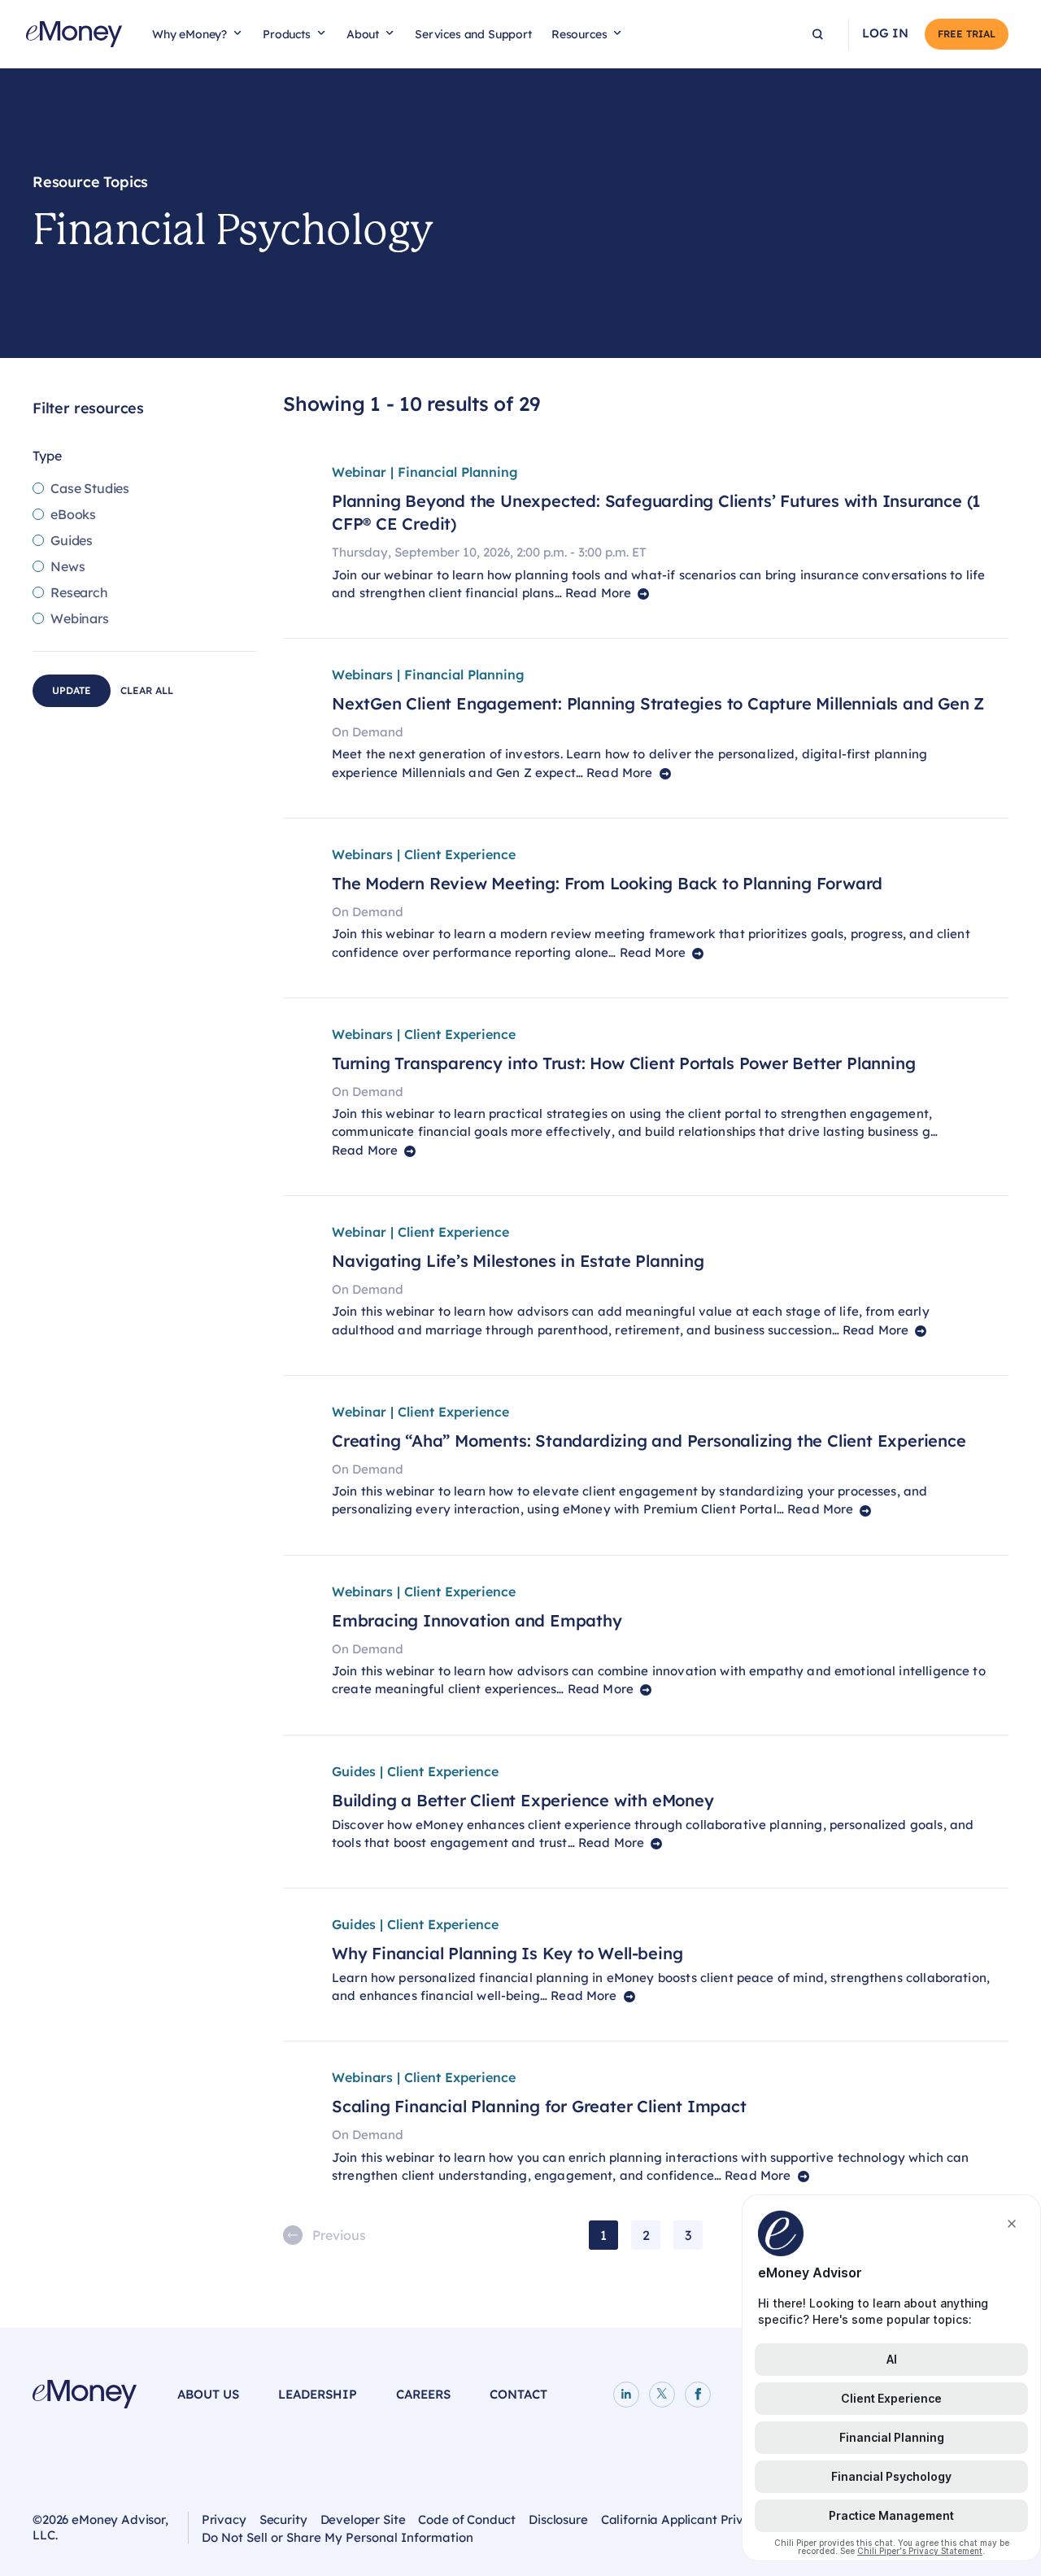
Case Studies (90, 488)
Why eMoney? (189, 34)
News (68, 566)
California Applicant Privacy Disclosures (717, 2519)
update (72, 690)
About (363, 34)
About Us (208, 2394)
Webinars (80, 618)
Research (79, 592)
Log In (885, 33)
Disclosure (558, 2519)
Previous (339, 2235)
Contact (518, 2394)
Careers (423, 2394)
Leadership (318, 2394)
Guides (72, 540)
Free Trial (967, 34)
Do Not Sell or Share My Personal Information (338, 2539)
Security (283, 2519)
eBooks (73, 514)
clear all (147, 690)
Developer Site (363, 2519)
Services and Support (473, 34)
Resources (579, 34)
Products (287, 34)
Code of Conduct (467, 2519)
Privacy (224, 2519)
